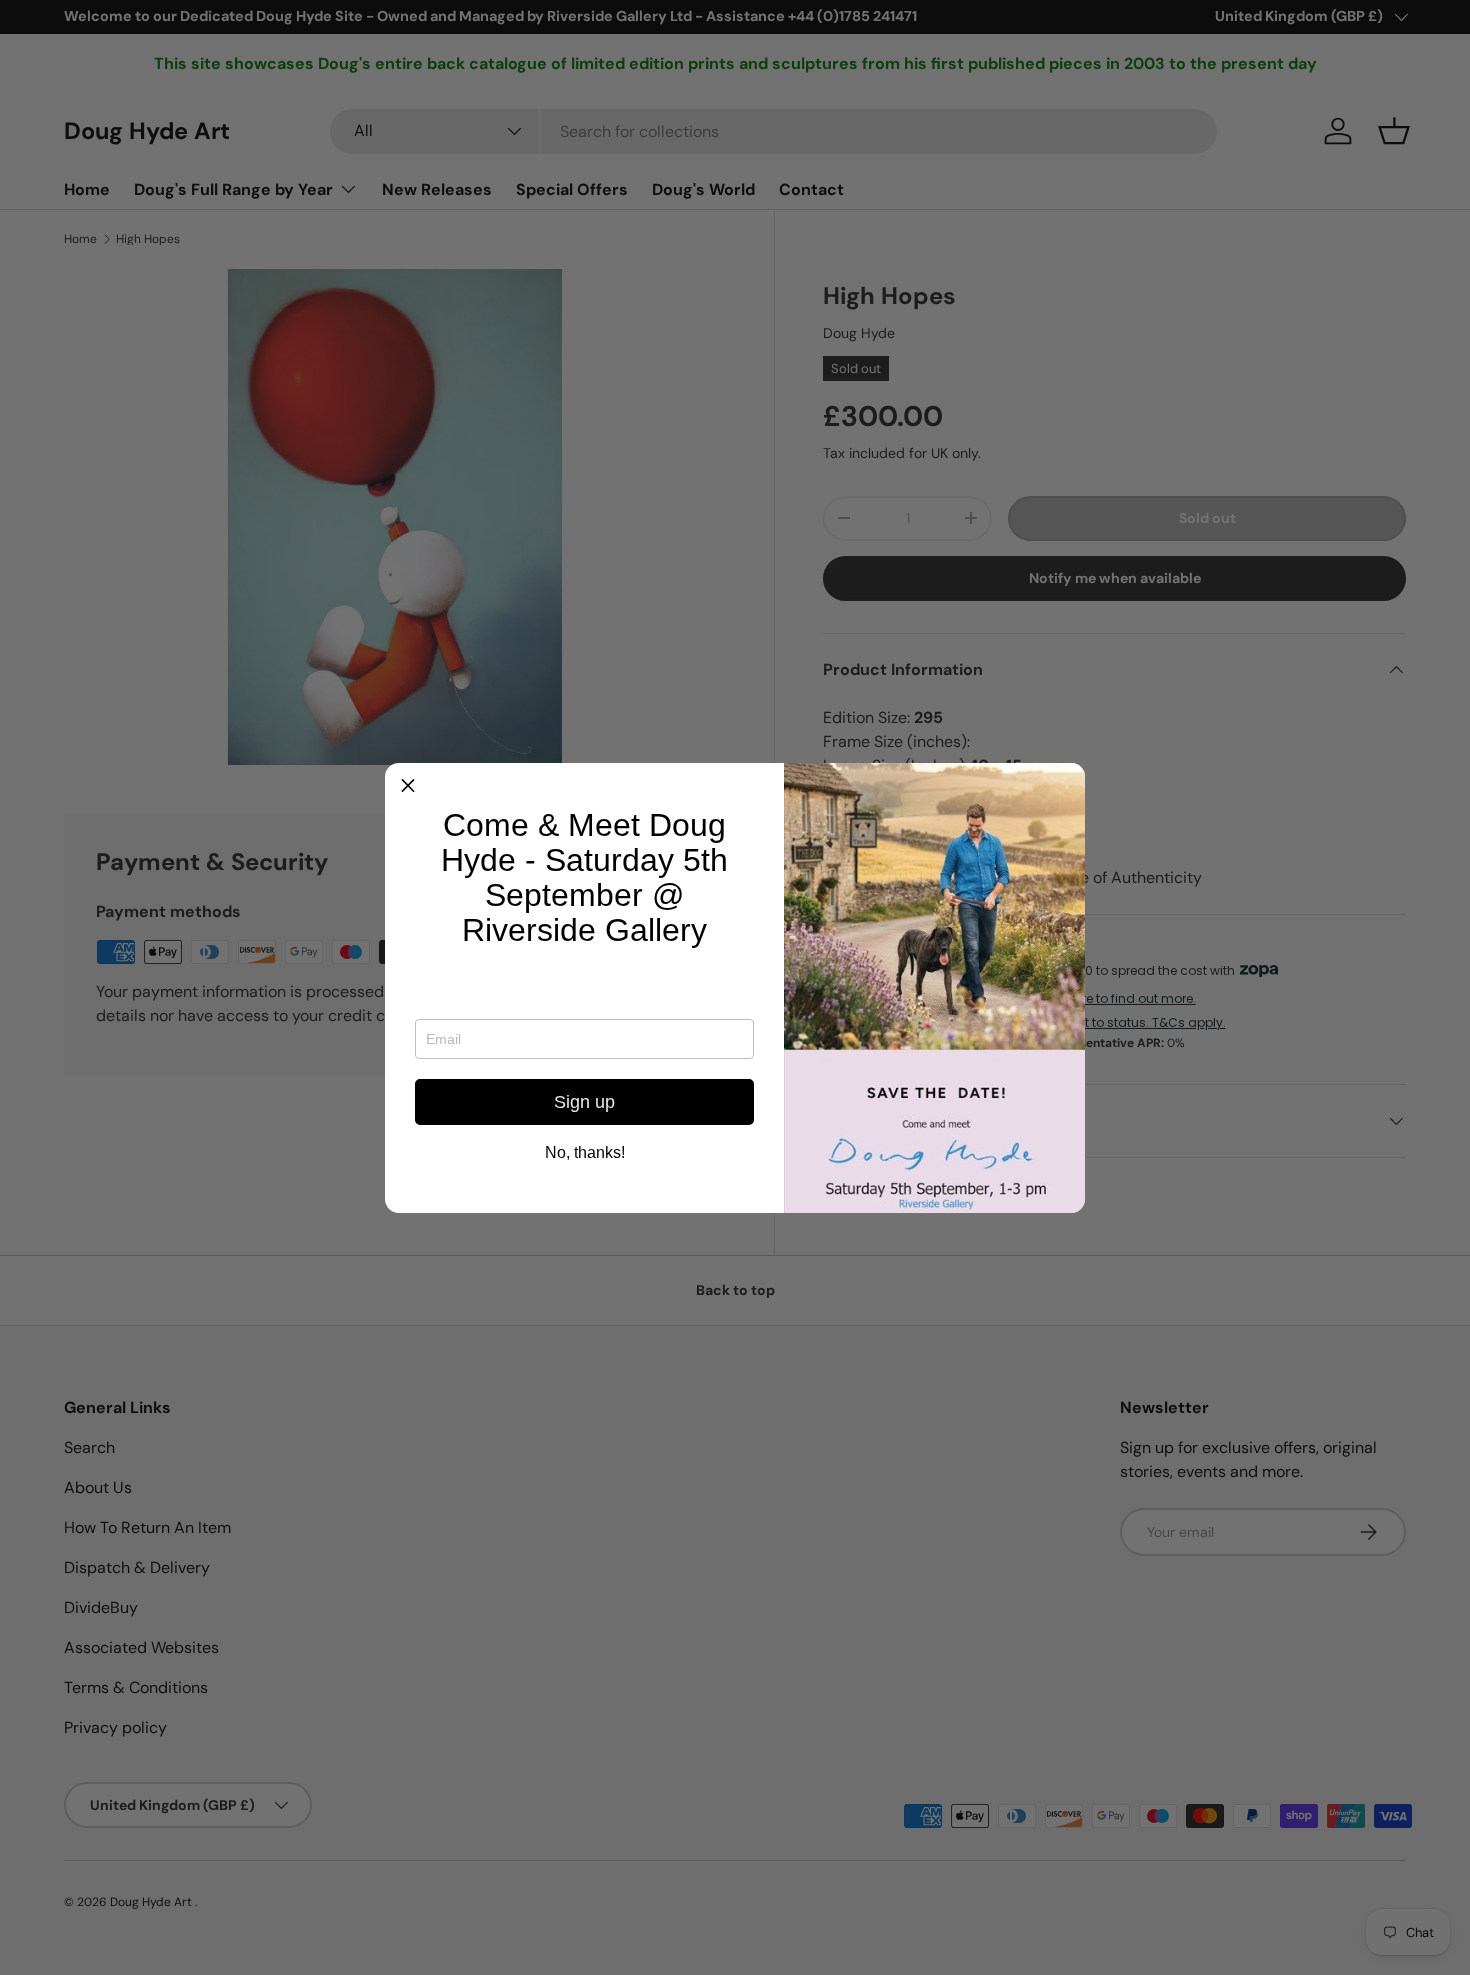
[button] (408, 786)
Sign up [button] (584, 1102)
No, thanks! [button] (585, 1153)
